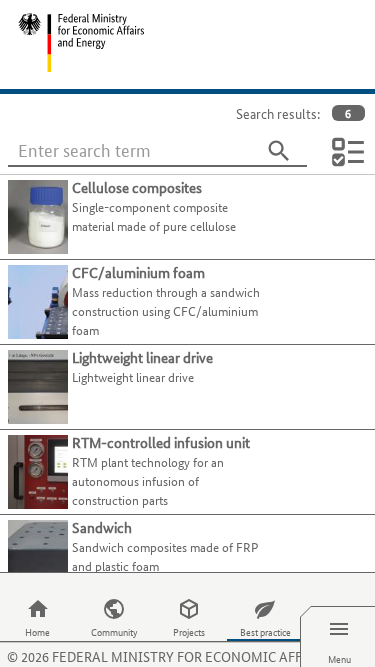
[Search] (279, 151)
